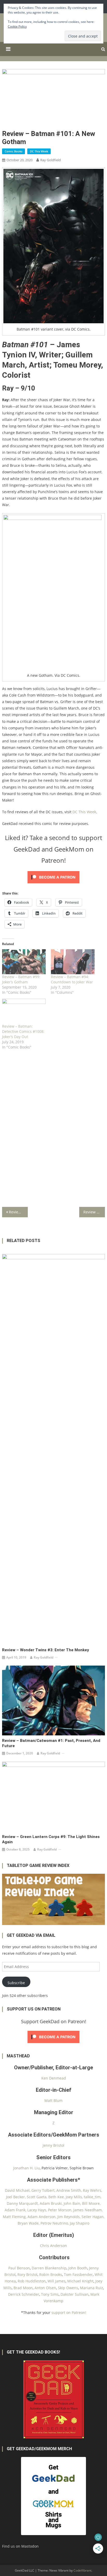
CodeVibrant (82, 2570)
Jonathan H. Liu (26, 2168)
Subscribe (16, 1983)
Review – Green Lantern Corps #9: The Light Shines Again (51, 1839)
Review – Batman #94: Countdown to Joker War (72, 979)
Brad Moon (23, 2288)
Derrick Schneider (24, 2294)
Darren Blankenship (49, 2268)
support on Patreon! (69, 2313)
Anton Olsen (45, 2288)
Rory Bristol (27, 2274)
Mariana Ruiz (92, 2288)
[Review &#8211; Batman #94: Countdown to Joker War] (73, 962)
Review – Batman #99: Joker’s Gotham (21, 979)
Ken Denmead (54, 2078)
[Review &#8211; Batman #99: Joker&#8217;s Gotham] (24, 962)
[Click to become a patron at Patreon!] (53, 877)
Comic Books (14, 151)
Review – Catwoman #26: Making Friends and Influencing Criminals (94, 1212)
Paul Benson (19, 2268)
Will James (56, 2281)
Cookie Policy (17, 26)
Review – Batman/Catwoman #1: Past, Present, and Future (51, 1743)
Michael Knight (80, 2281)
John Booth (78, 2268)
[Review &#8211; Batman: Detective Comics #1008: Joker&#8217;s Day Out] (24, 1011)
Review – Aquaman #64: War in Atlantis (18, 1212)
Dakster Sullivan (75, 2294)
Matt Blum (53, 2100)
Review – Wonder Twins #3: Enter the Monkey (46, 1650)
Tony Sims (50, 2294)
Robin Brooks (51, 2274)
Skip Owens (68, 2288)
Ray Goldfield (51, 160)
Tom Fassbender (78, 2274)
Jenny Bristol (53, 2145)
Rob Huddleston (32, 2281)
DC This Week (39, 151)
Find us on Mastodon (20, 2546)
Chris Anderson (53, 2246)
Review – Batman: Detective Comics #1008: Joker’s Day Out (23, 1031)
